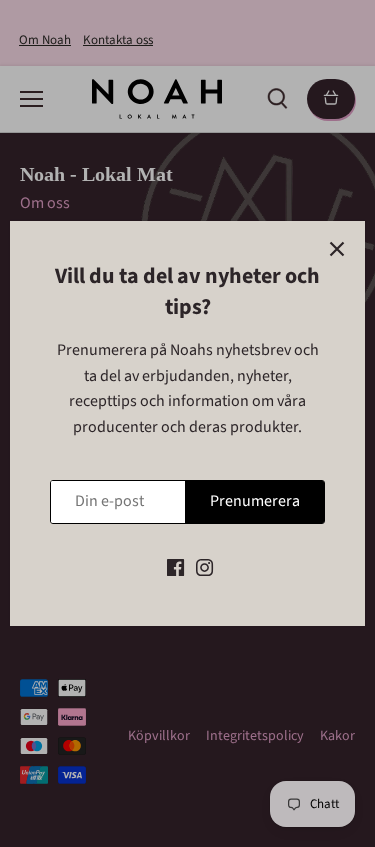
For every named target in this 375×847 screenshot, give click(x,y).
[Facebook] (175, 567)
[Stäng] (337, 249)
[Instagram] (204, 567)
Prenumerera (255, 501)
